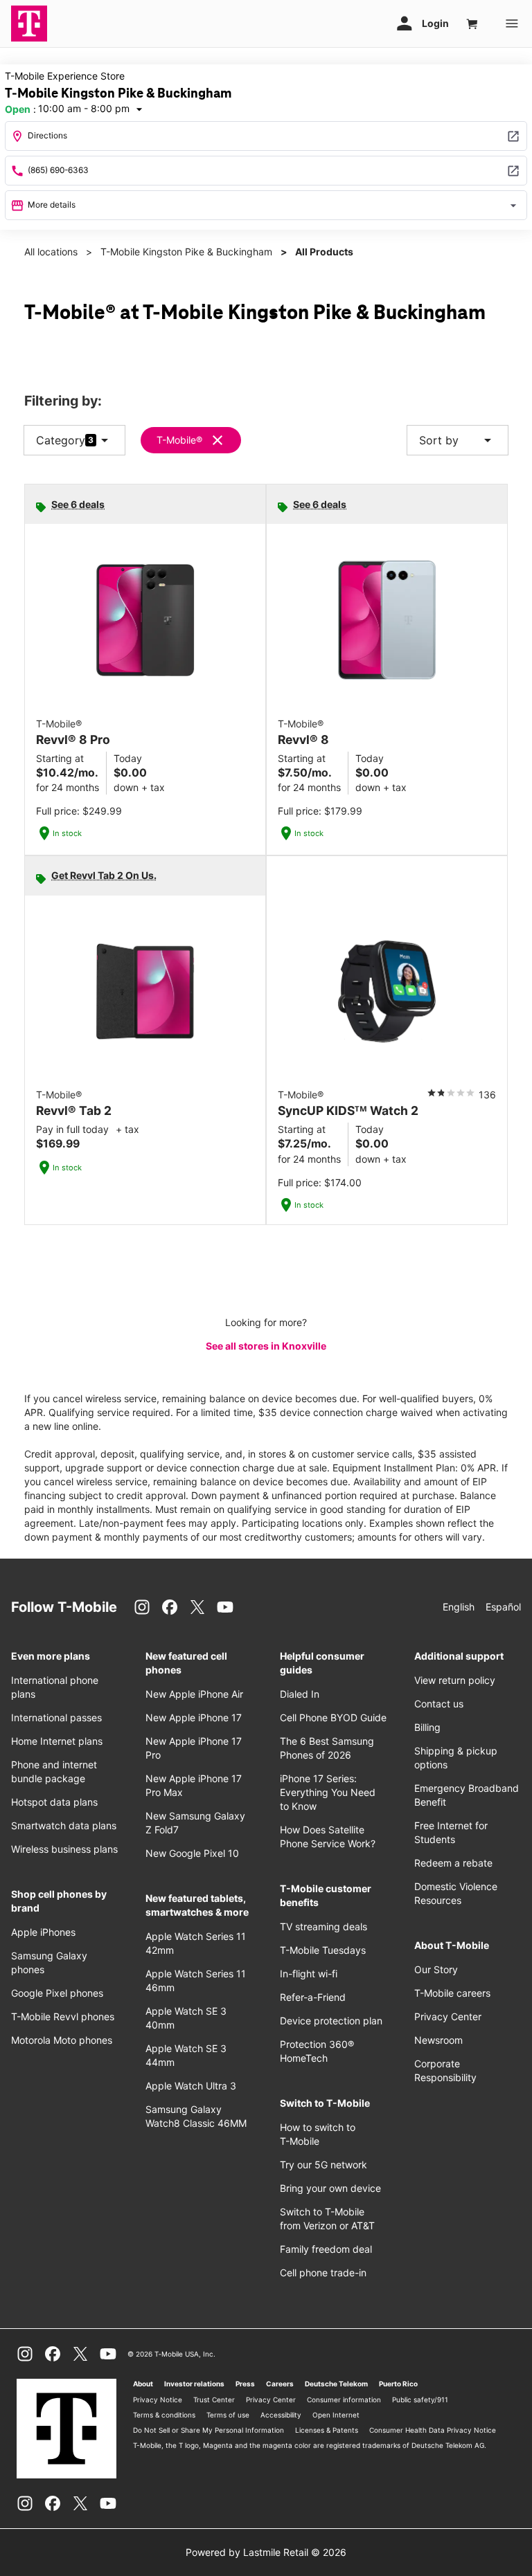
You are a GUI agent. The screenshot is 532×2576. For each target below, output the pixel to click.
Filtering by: (63, 401)
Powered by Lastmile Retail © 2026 (266, 2552)
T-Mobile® (179, 440)
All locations (51, 252)
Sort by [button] (458, 440)
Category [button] (61, 440)
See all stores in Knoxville (266, 1346)
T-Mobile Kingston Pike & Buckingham (186, 252)
